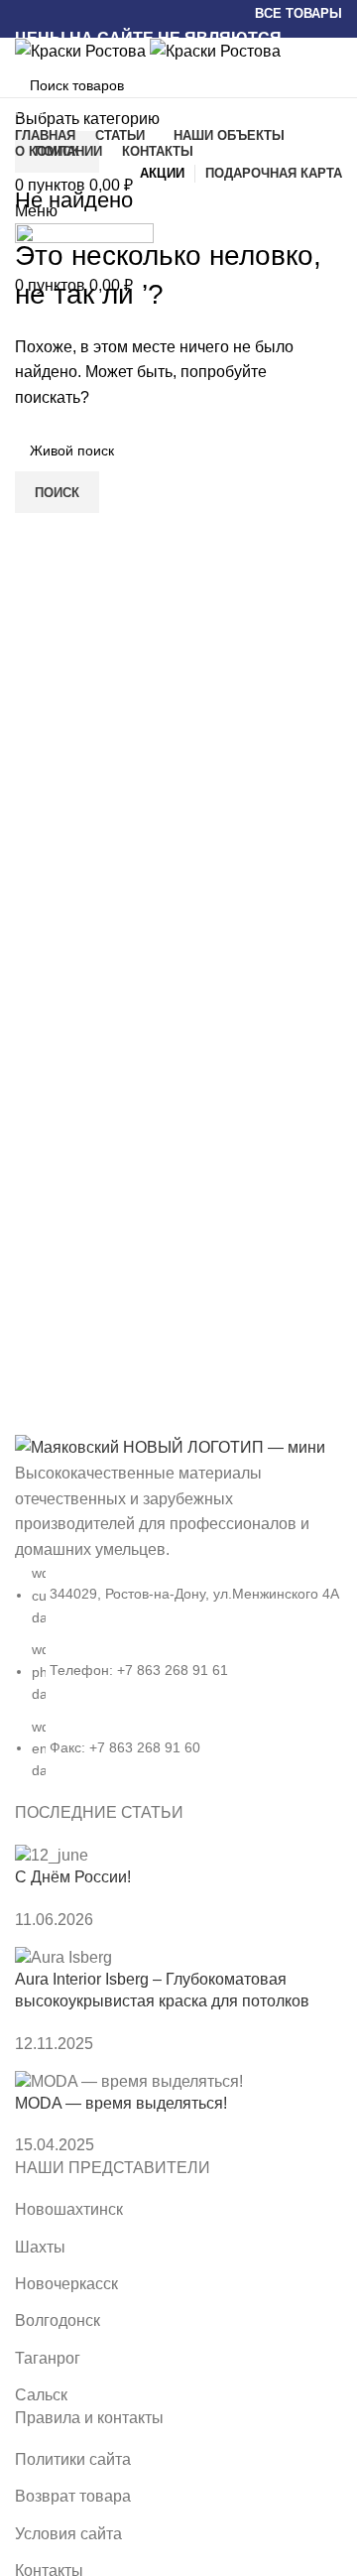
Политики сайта (73, 2459)
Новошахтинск (69, 2209)
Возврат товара (73, 2496)
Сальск (41, 2395)
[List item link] (178, 1617)
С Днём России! (73, 1877)
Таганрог (48, 2358)
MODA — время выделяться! (121, 2103)
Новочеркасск (66, 2284)
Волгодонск (58, 2320)
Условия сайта (68, 2534)
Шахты (40, 2247)
